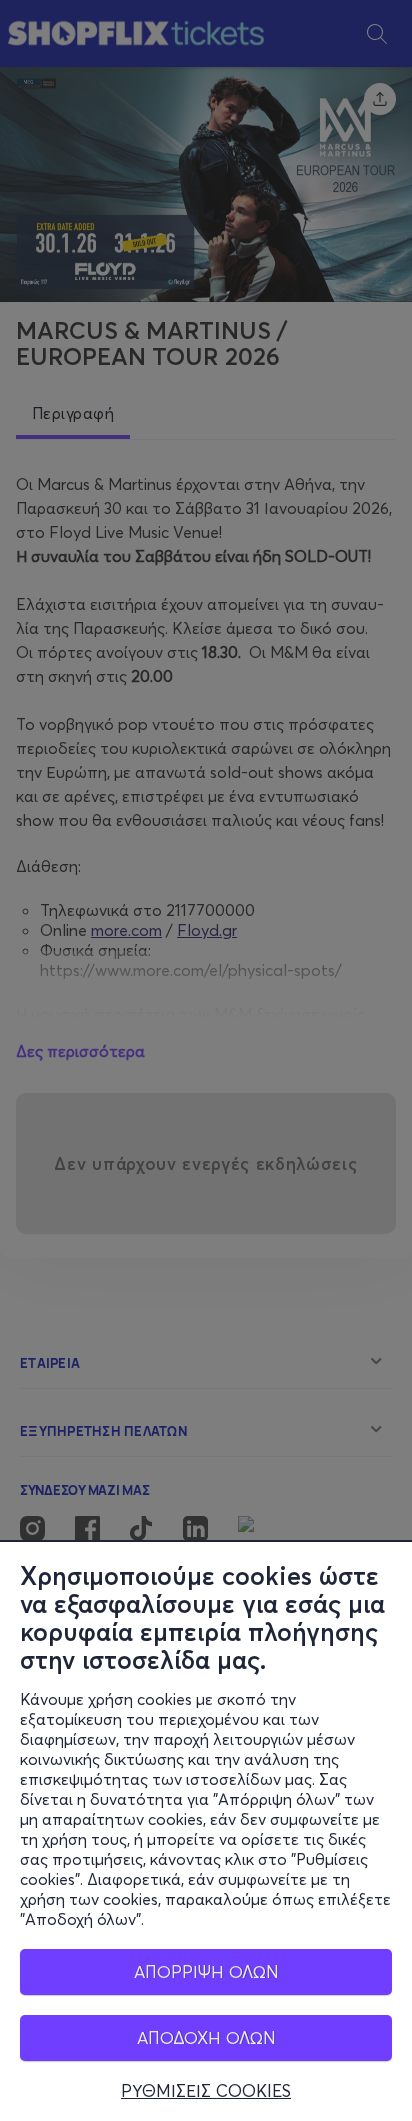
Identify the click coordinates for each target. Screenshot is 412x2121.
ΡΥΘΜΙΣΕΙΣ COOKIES (206, 2091)
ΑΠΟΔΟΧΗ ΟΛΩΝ (206, 2037)
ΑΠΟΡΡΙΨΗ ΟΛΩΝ (206, 1971)
